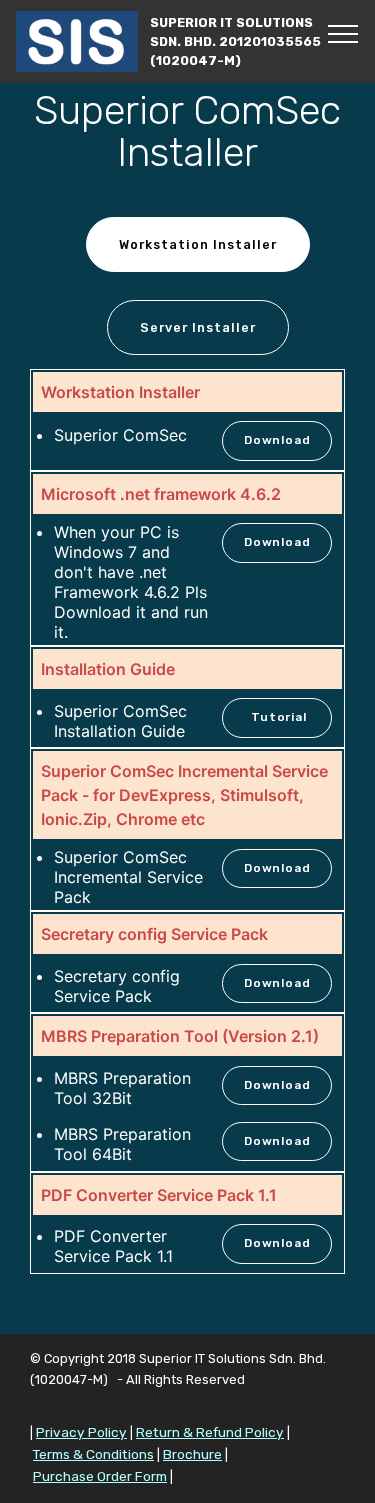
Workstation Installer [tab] (198, 244)
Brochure (192, 1454)
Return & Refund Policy (210, 1432)
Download (277, 440)
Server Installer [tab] (198, 327)
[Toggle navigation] (343, 33)
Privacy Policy (81, 1432)
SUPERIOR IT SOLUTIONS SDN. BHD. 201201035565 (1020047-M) (235, 41)
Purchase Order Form (100, 1476)
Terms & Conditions (93, 1454)
